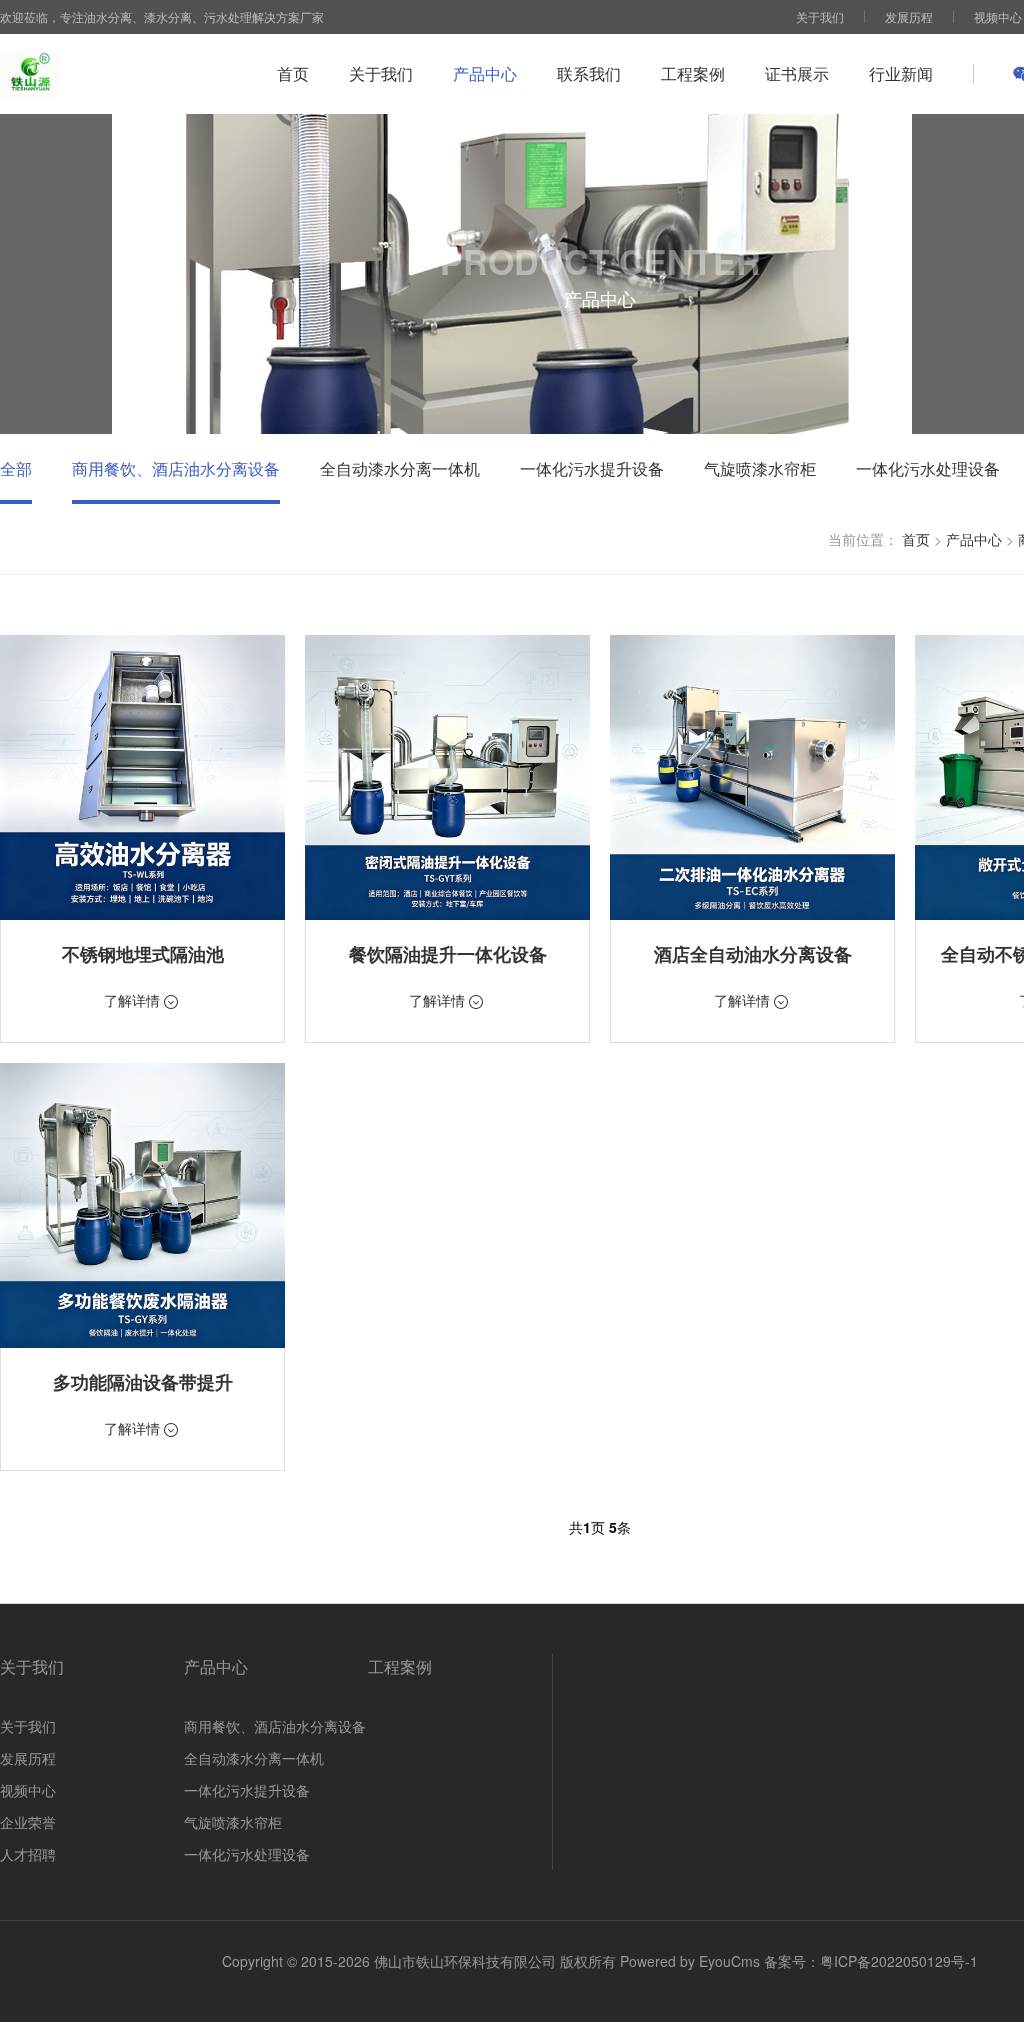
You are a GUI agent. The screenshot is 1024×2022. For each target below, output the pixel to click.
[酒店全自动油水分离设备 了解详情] (752, 777)
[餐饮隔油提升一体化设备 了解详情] (447, 777)
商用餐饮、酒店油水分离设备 (176, 468)
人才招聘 (28, 1854)
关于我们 (820, 16)
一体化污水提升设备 (592, 468)
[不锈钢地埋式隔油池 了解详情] (142, 777)
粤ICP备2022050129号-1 (899, 1961)
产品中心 (485, 73)
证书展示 (797, 73)
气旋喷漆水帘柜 (760, 468)
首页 (293, 73)
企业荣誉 (28, 1822)
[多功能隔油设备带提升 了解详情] (142, 1205)
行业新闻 (901, 73)
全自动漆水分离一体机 (400, 468)
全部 (16, 468)
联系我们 (589, 73)
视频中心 (998, 16)
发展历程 (909, 16)
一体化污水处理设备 (928, 468)
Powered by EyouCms (688, 1961)
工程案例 (693, 73)
